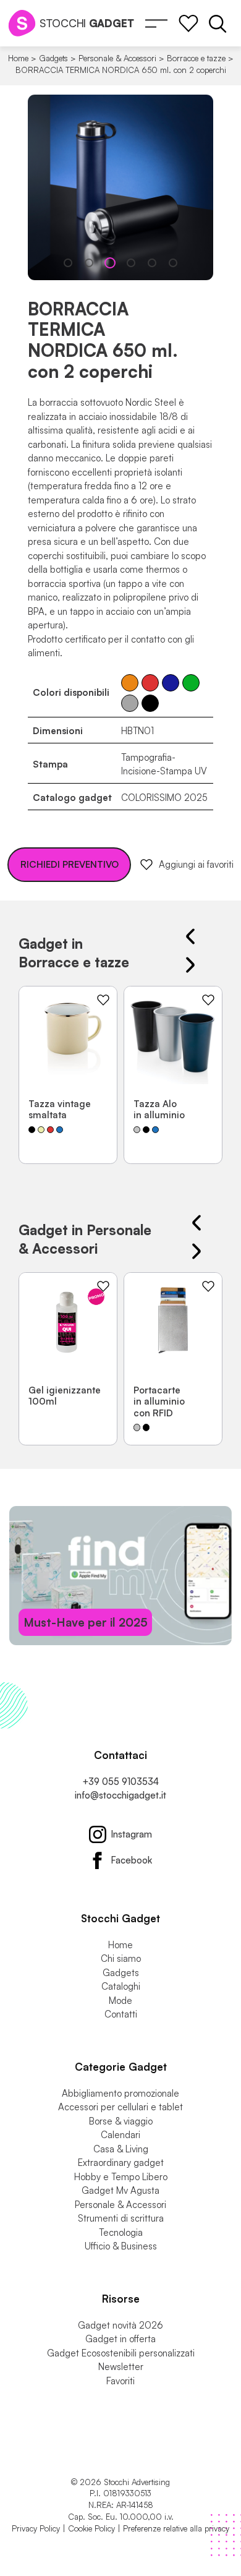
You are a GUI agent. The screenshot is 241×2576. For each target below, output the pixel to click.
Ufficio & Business (121, 2246)
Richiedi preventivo (70, 864)
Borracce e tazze (196, 58)
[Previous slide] (190, 936)
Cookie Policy (91, 2528)
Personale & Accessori (117, 58)
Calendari (120, 2135)
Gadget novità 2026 (120, 2325)
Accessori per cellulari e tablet (120, 2107)
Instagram (131, 1834)
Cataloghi (121, 1986)
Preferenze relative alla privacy (176, 2528)
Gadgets (53, 58)
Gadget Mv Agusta (120, 2190)
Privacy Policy (36, 2528)
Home (18, 58)
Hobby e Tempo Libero (121, 2177)
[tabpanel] (120, 187)
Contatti (121, 2014)
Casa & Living (121, 2149)
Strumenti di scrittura (121, 2218)
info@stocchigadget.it (120, 1795)
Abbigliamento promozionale (120, 2093)
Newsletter (121, 2367)
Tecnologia (121, 2232)
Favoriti (120, 2381)
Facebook (131, 1860)
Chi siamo (121, 1958)
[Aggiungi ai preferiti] (103, 1000)
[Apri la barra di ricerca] (218, 24)
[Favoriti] (188, 24)
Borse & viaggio (121, 2121)
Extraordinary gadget (121, 2163)
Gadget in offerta (120, 2339)
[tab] (68, 263)
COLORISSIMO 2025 (164, 798)
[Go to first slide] (190, 965)
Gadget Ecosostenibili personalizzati (121, 2353)
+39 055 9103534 (120, 1782)
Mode (120, 2000)
